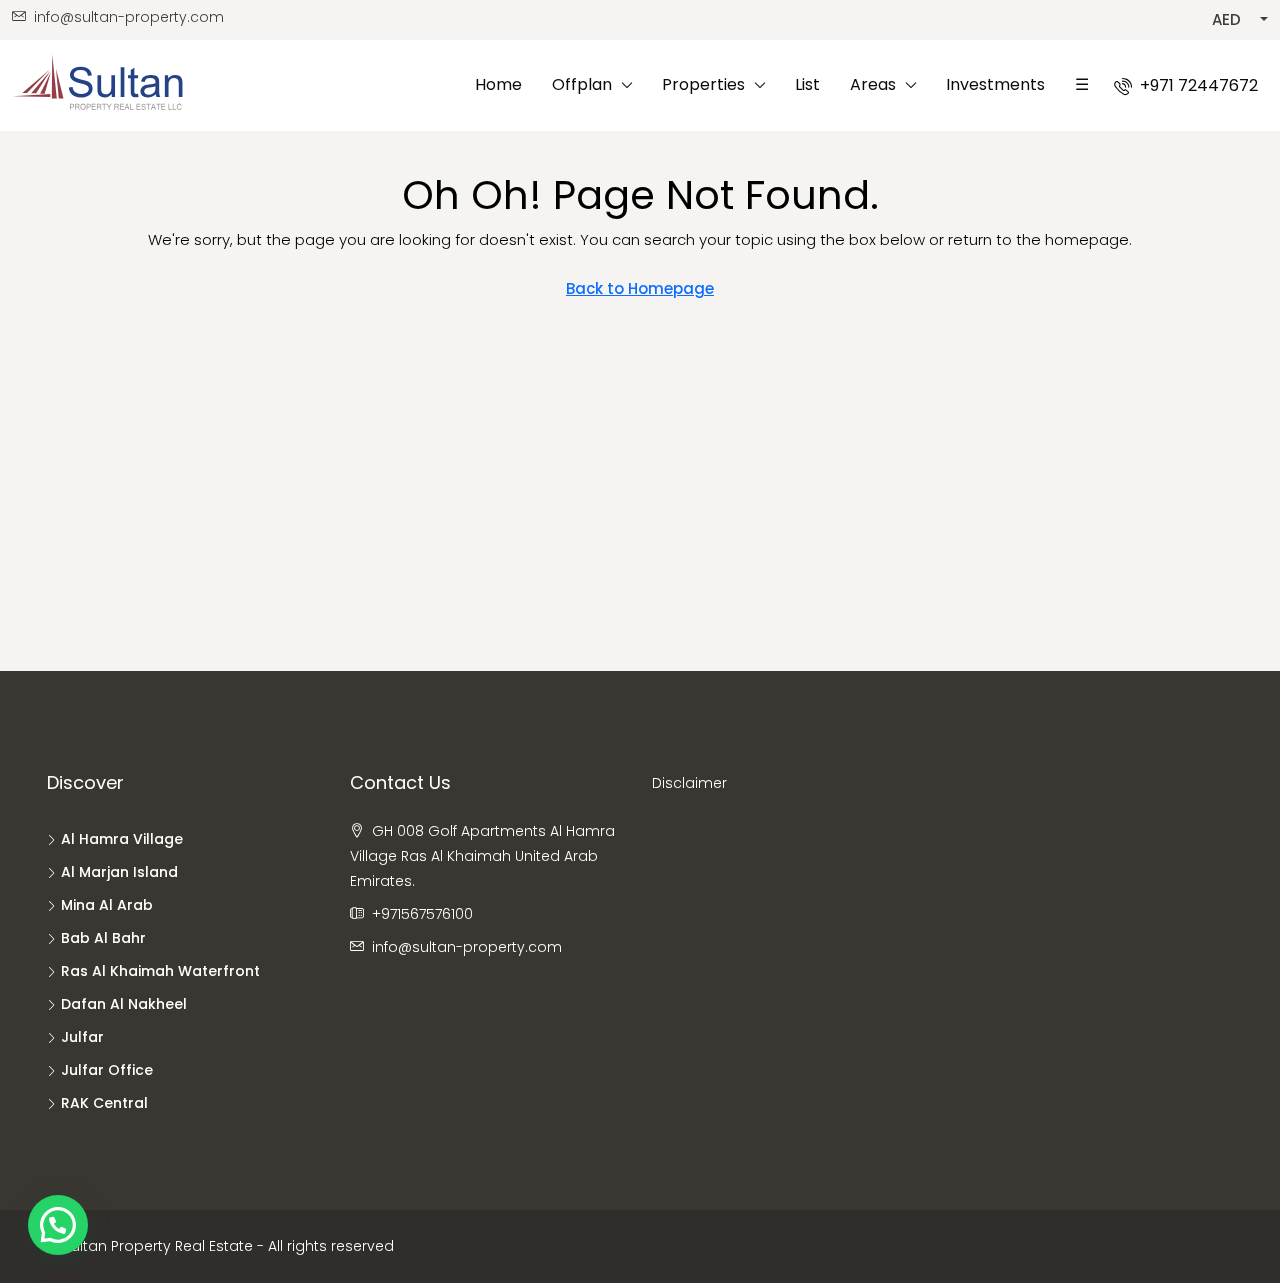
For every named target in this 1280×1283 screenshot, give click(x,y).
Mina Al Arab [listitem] (107, 905)
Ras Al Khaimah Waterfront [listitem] (160, 971)
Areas (873, 84)
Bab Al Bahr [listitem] (103, 938)
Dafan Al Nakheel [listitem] (124, 1004)
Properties (703, 84)
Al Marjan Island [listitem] (119, 872)
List (807, 84)
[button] (58, 1225)
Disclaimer (689, 783)
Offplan (582, 84)
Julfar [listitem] (82, 1037)
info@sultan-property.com (467, 947)
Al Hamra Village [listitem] (122, 839)
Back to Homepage (640, 288)
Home (498, 84)
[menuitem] (1186, 85)
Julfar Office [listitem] (107, 1070)
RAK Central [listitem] (104, 1103)
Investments (995, 84)
